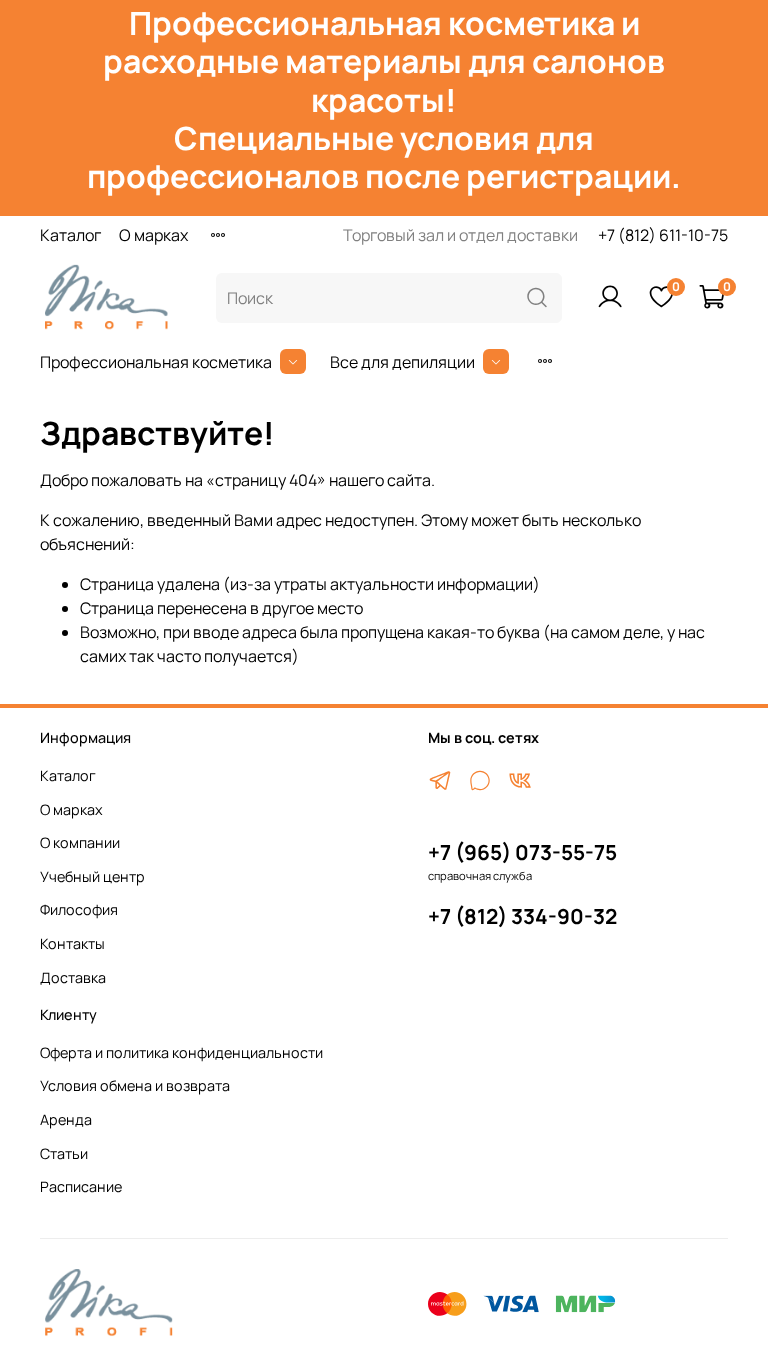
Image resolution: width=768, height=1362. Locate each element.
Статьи (64, 1153)
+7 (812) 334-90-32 (522, 916)
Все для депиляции (402, 362)
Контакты (72, 943)
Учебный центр (92, 876)
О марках (153, 235)
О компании (80, 842)
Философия (79, 909)
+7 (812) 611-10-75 (663, 235)
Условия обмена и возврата (135, 1085)
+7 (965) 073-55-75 (522, 852)
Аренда (66, 1119)
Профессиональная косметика (156, 362)
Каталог (70, 235)
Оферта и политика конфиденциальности (181, 1052)
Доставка (73, 977)
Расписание (81, 1186)
